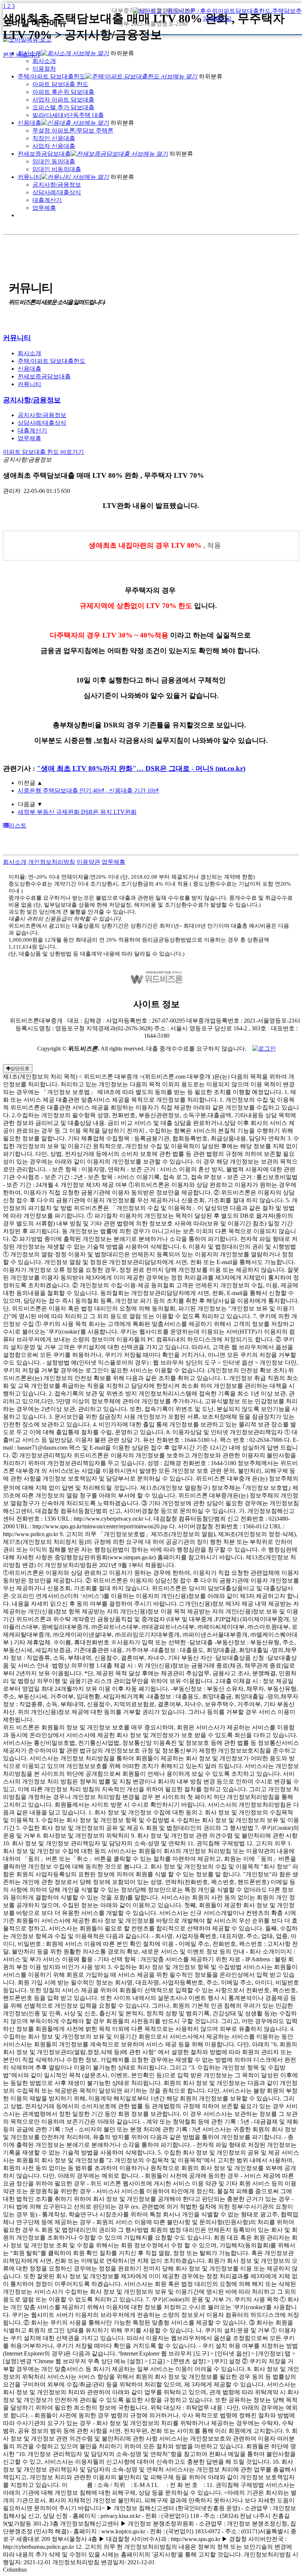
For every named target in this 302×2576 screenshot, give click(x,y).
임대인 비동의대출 (57, 169)
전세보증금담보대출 (44, 154)
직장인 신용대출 (54, 138)
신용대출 (29, 123)
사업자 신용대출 (54, 146)
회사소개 (29, 353)
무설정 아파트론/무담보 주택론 (73, 130)
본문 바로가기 (21, 55)
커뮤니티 (29, 177)
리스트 (18, 825)
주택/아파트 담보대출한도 (52, 361)
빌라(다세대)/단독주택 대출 (68, 115)
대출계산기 (47, 200)
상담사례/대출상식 (57, 192)
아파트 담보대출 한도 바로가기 (43, 452)
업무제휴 (44, 208)
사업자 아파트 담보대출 (63, 100)
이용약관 (88, 862)
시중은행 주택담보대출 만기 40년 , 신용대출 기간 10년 (88, 791)
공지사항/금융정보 (57, 185)
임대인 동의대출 (54, 161)
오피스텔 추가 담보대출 (63, 107)
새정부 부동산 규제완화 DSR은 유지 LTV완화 (77, 812)
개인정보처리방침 (52, 862)
